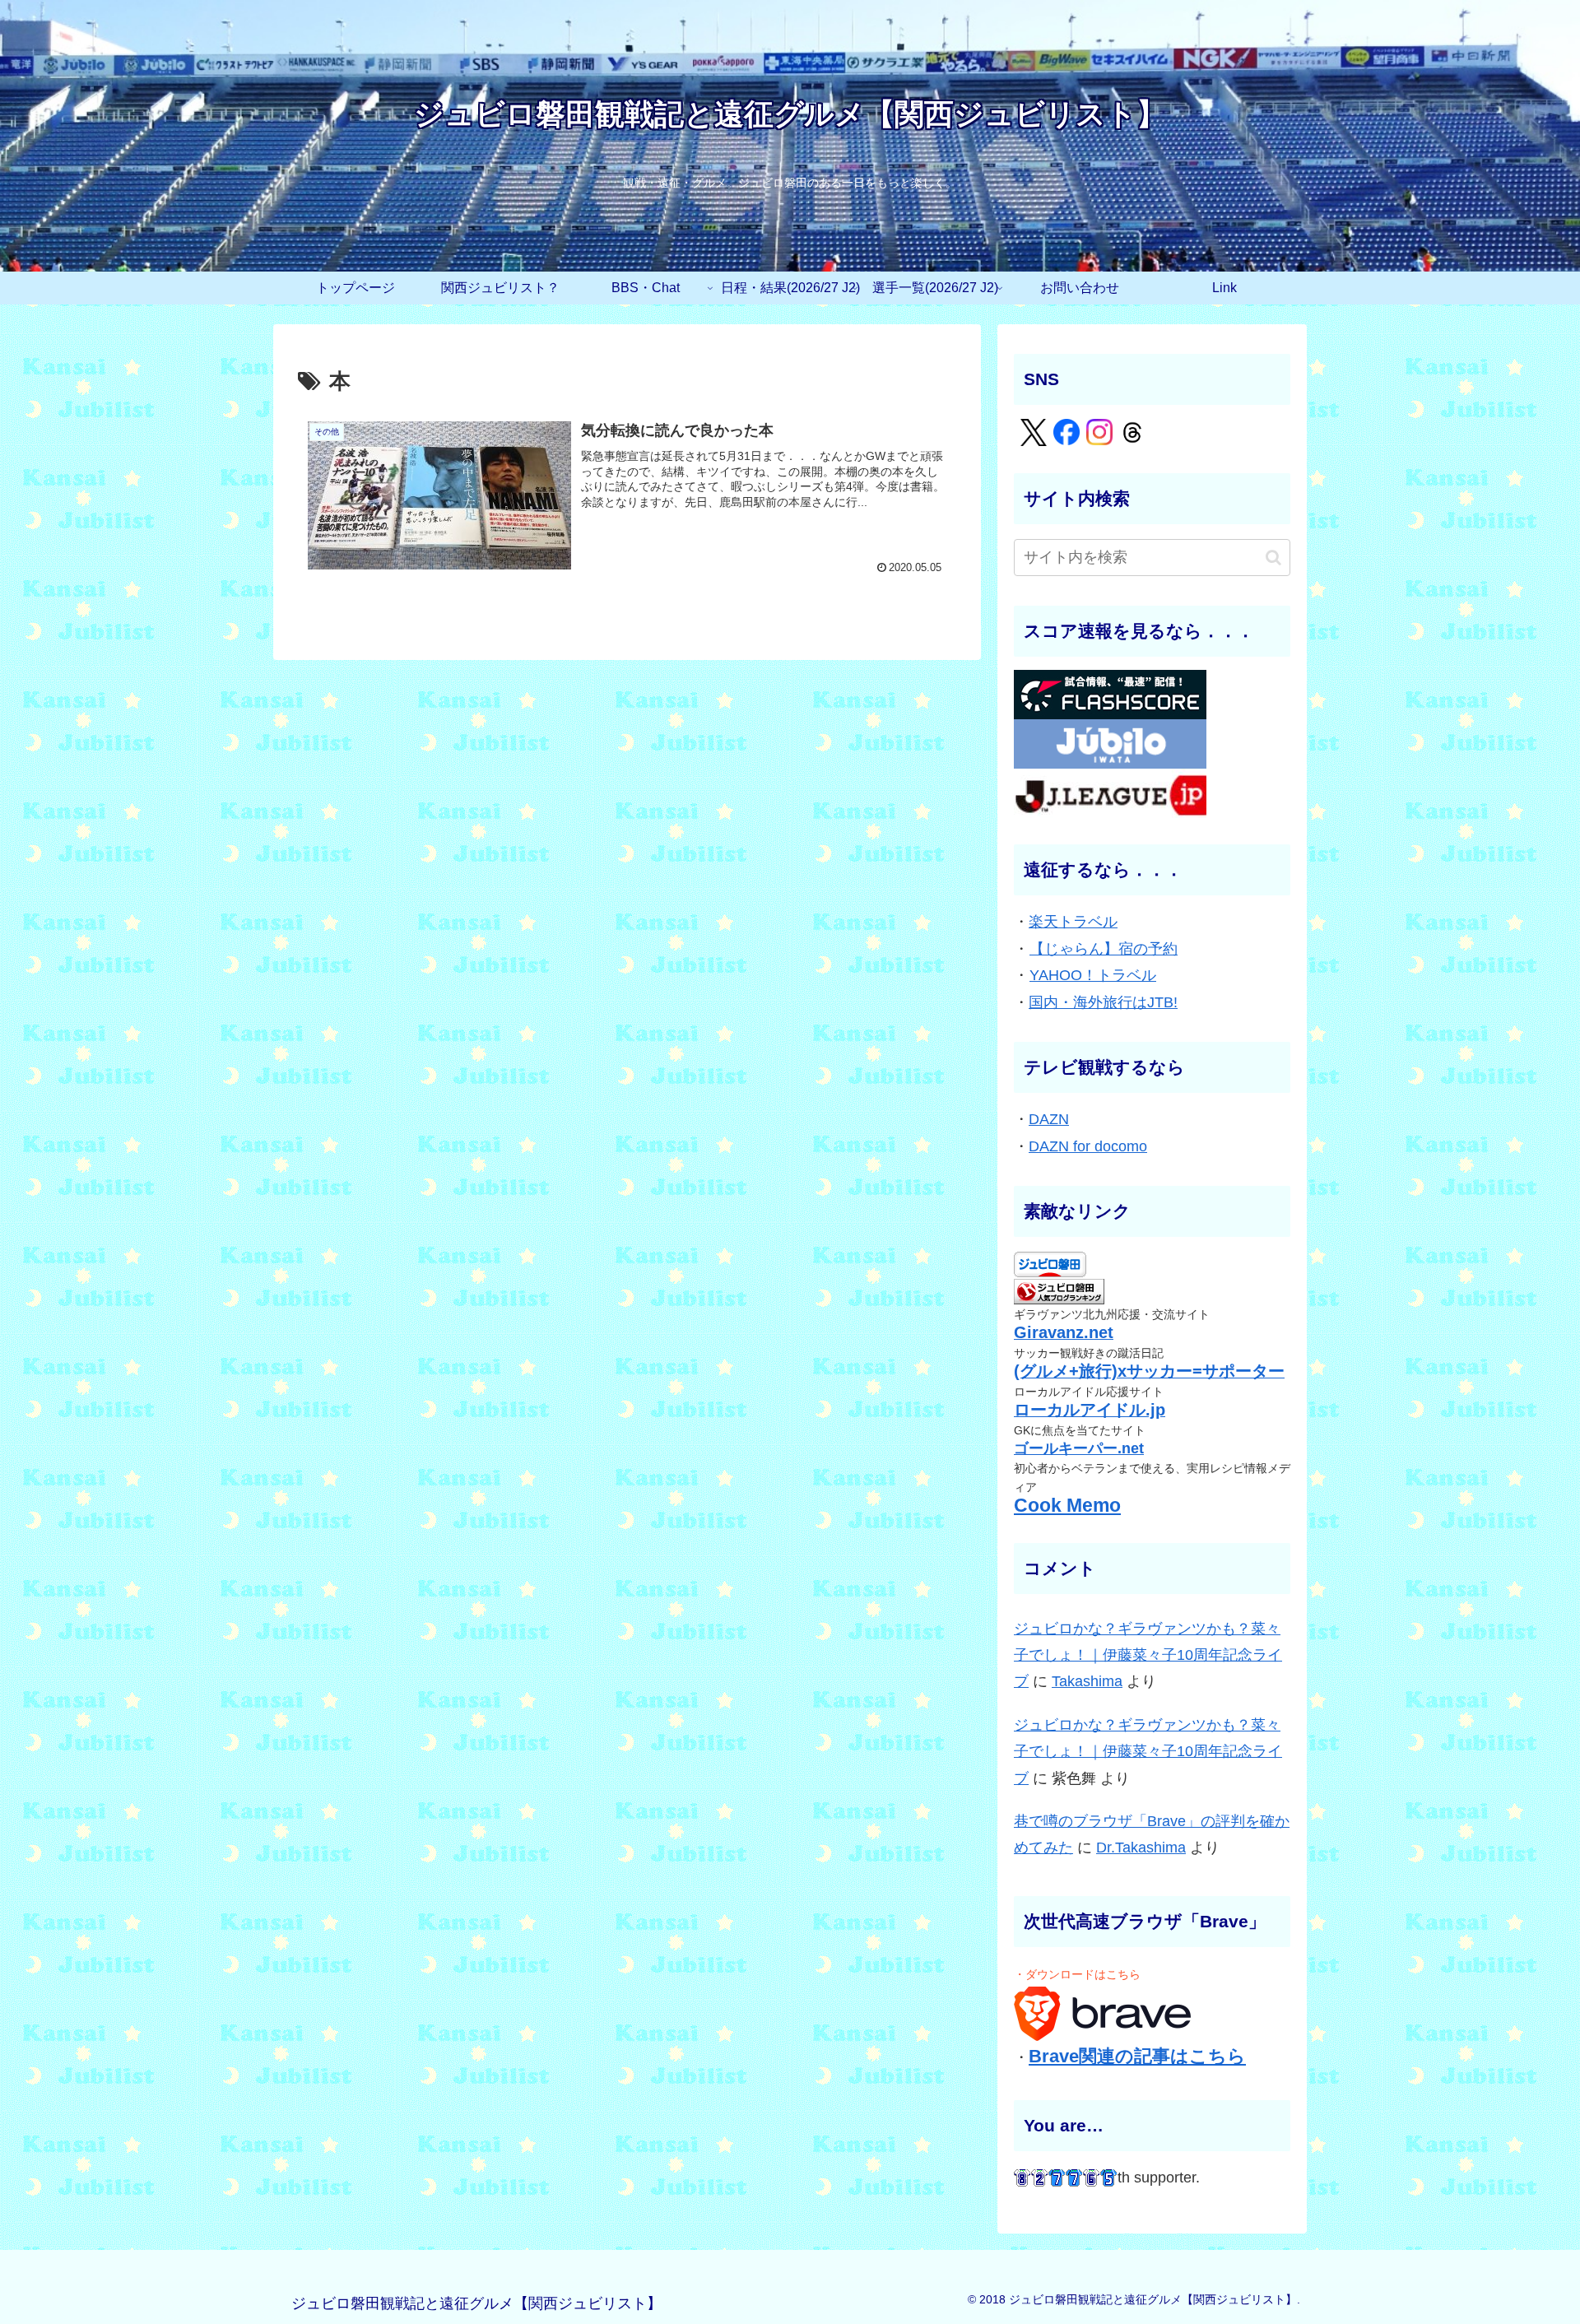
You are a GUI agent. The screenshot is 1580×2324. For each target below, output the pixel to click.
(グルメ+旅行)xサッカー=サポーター (1149, 1371)
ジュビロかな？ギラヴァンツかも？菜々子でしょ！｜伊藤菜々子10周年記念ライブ (1148, 1655)
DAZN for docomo (1088, 1146)
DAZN (1049, 1119)
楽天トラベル (1073, 922)
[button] (1273, 558)
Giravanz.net (1064, 1332)
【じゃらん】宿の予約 (1104, 949)
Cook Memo (1067, 1506)
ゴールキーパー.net (1079, 1448)
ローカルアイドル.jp (1090, 1410)
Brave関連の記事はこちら (1137, 2056)
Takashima (1087, 1681)
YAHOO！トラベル (1093, 975)
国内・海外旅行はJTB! (1103, 1002)
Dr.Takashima (1141, 1848)
